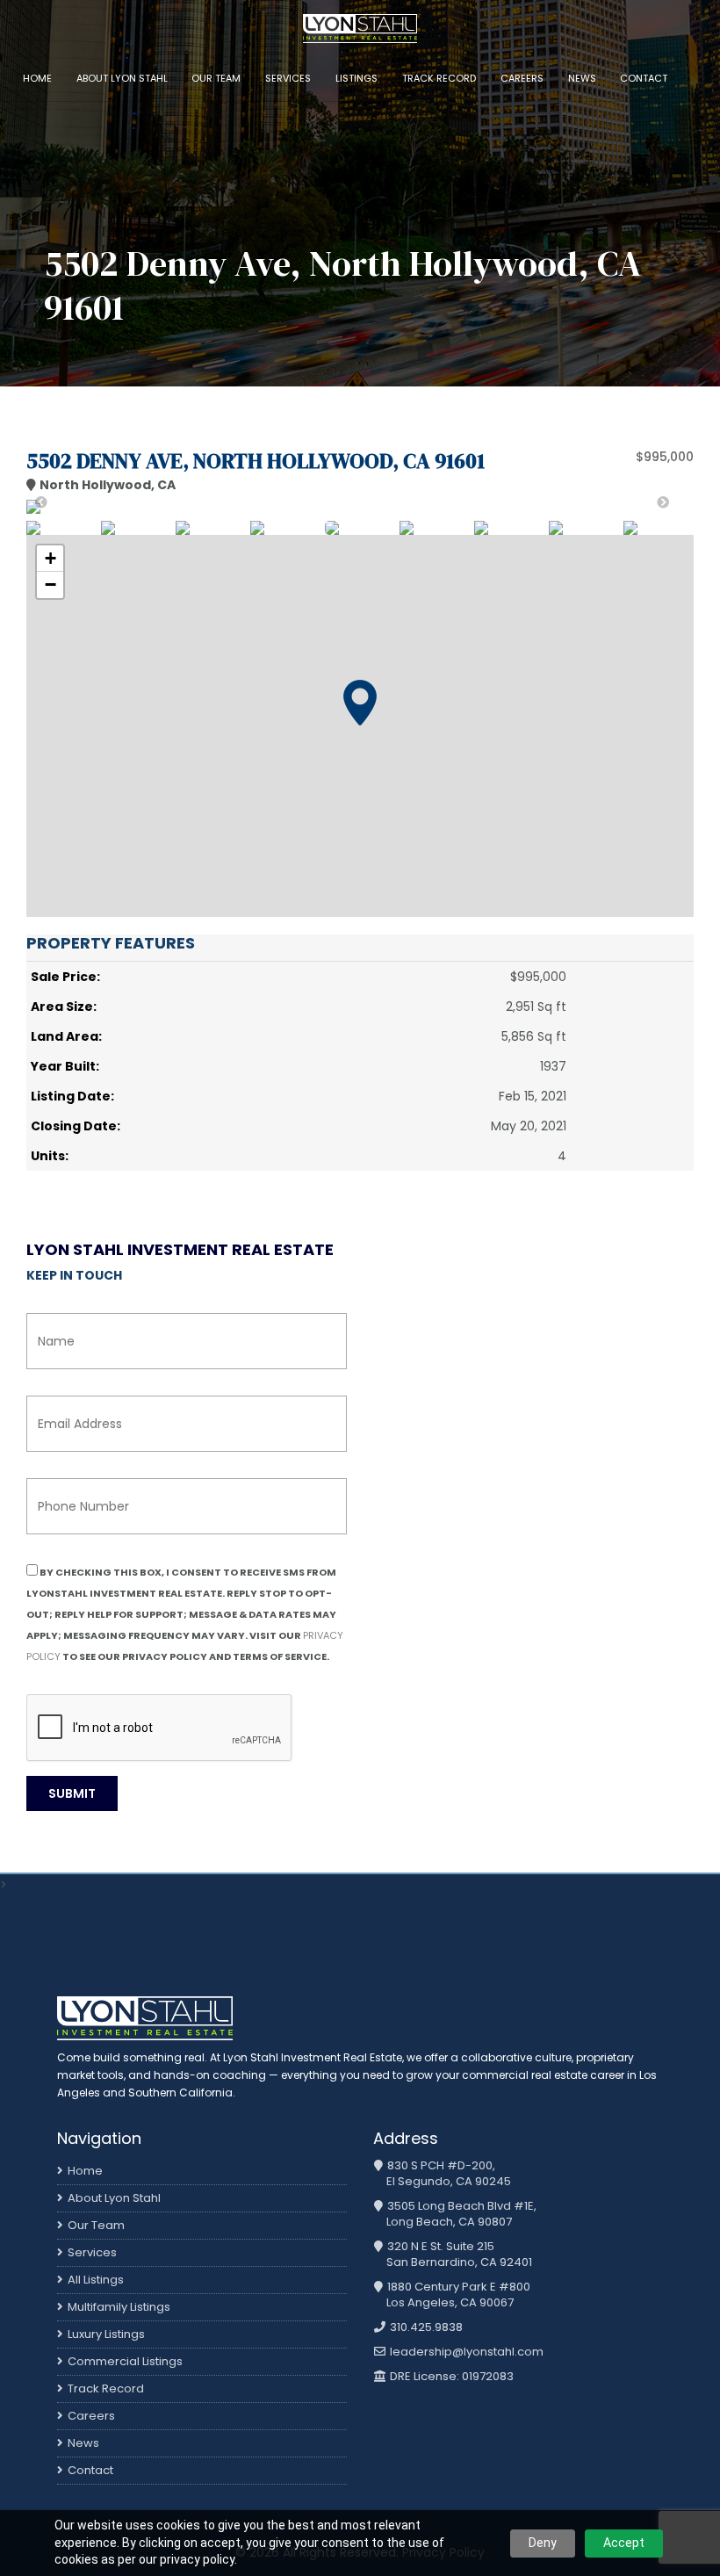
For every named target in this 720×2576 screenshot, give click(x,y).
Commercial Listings (125, 2361)
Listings (356, 78)
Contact (644, 78)
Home (37, 78)
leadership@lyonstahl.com (465, 2352)
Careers (522, 78)
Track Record (439, 78)
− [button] (50, 584)
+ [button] (50, 558)
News (582, 78)
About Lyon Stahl (122, 78)
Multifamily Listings (119, 2307)
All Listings (96, 2280)
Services (288, 78)
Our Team (216, 78)
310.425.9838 (425, 2327)
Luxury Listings (106, 2334)
